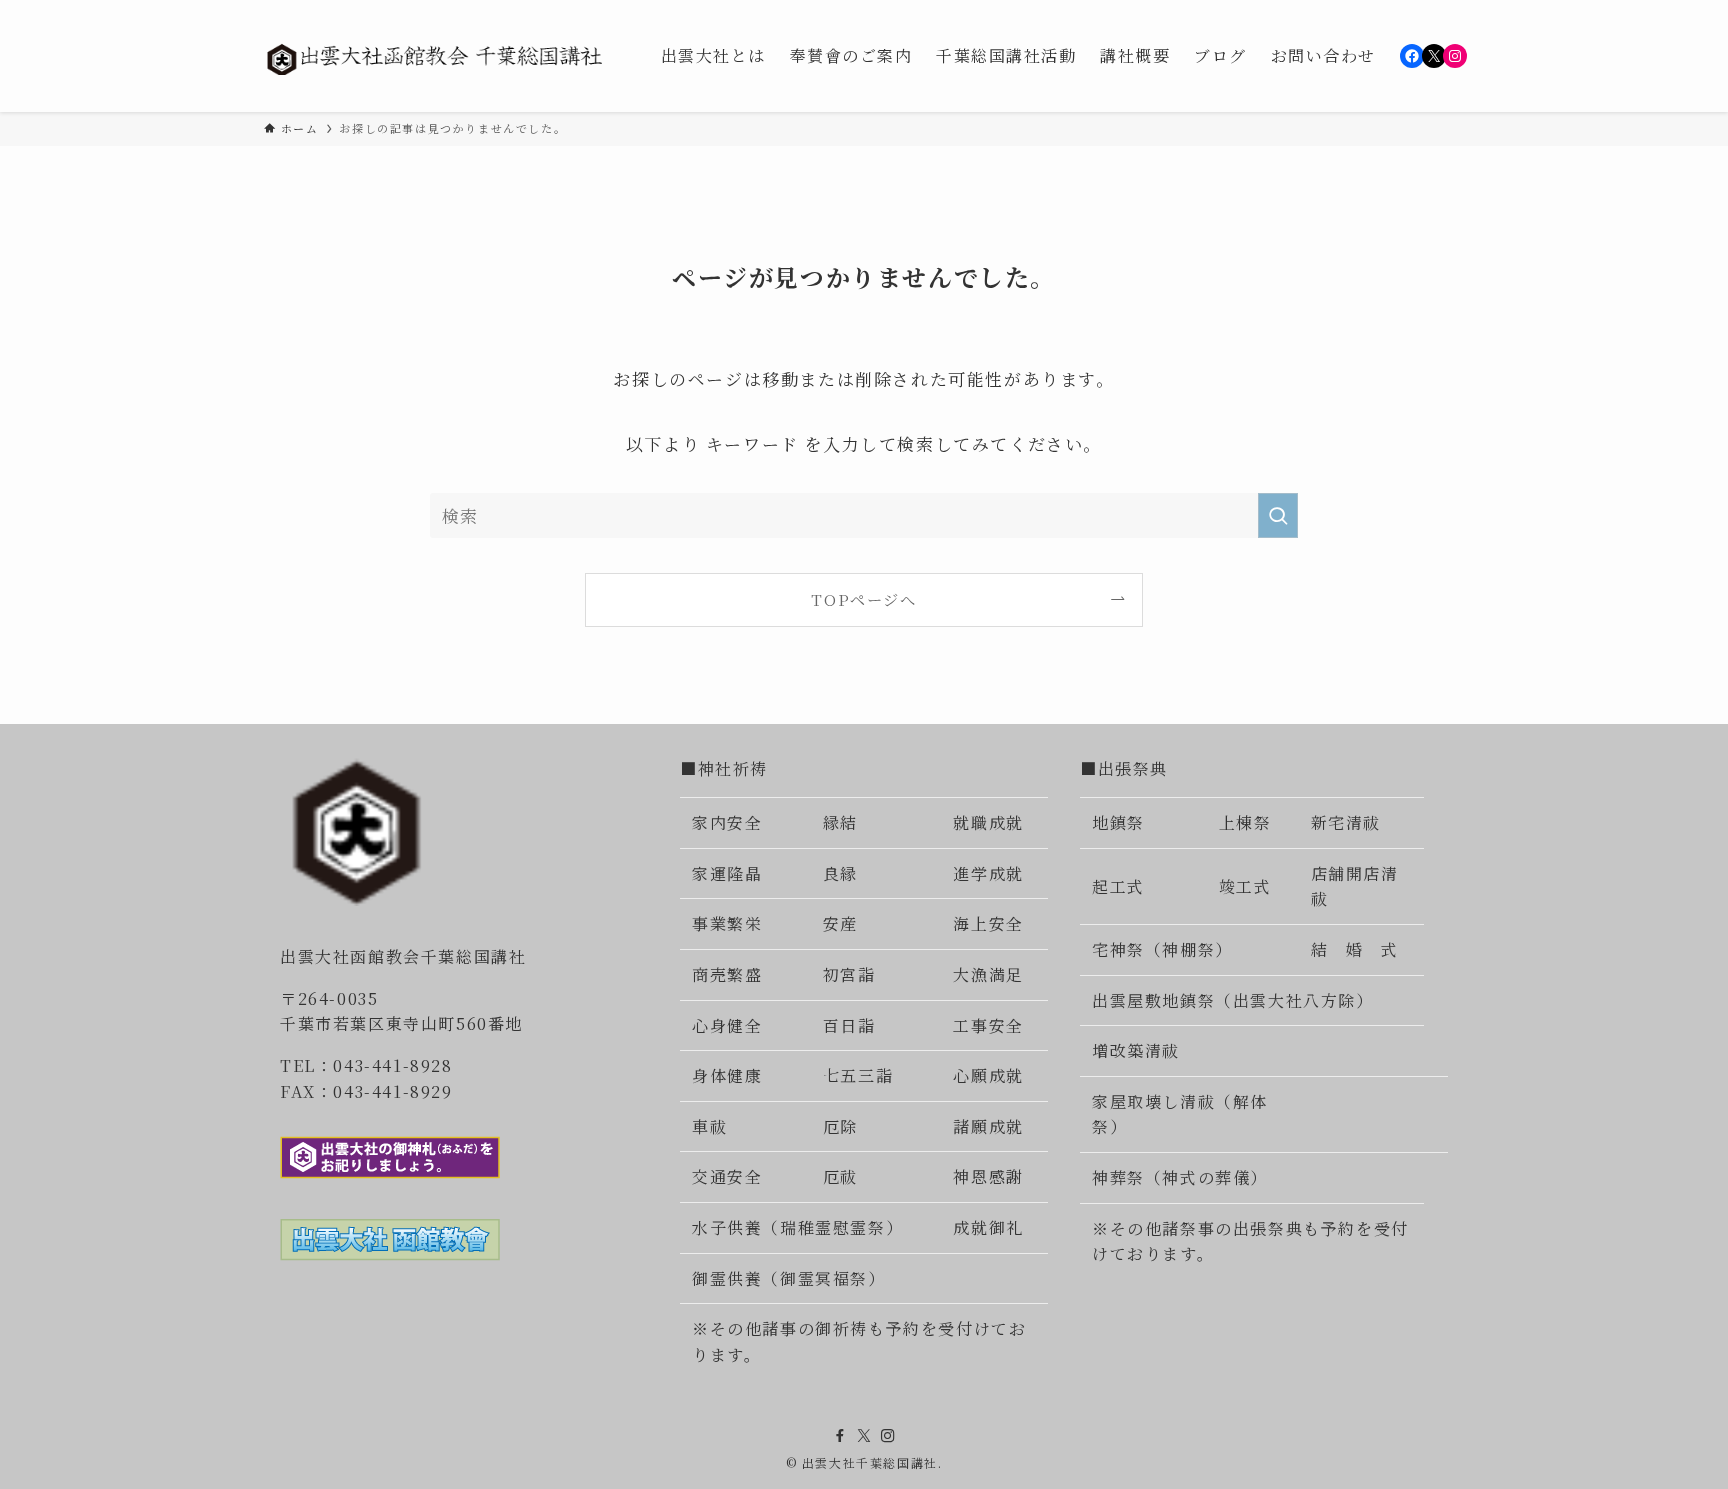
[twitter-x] (864, 1436)
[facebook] (840, 1436)
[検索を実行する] (1278, 515)
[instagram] (888, 1436)
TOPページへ (863, 599)
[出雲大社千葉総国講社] (436, 56)
